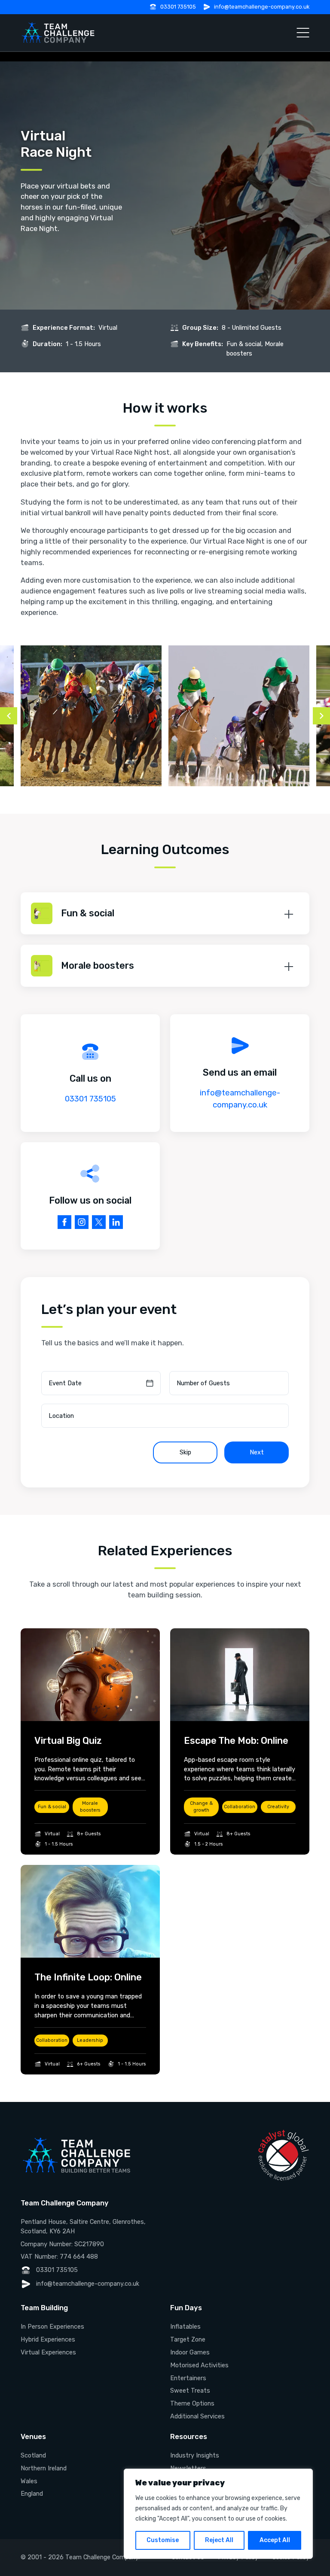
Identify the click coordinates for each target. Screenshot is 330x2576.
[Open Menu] (303, 33)
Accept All (275, 2540)
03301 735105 (178, 7)
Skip (185, 1452)
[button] (165, 913)
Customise (163, 2540)
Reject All (219, 2540)
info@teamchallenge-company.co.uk (262, 7)
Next (257, 1452)
